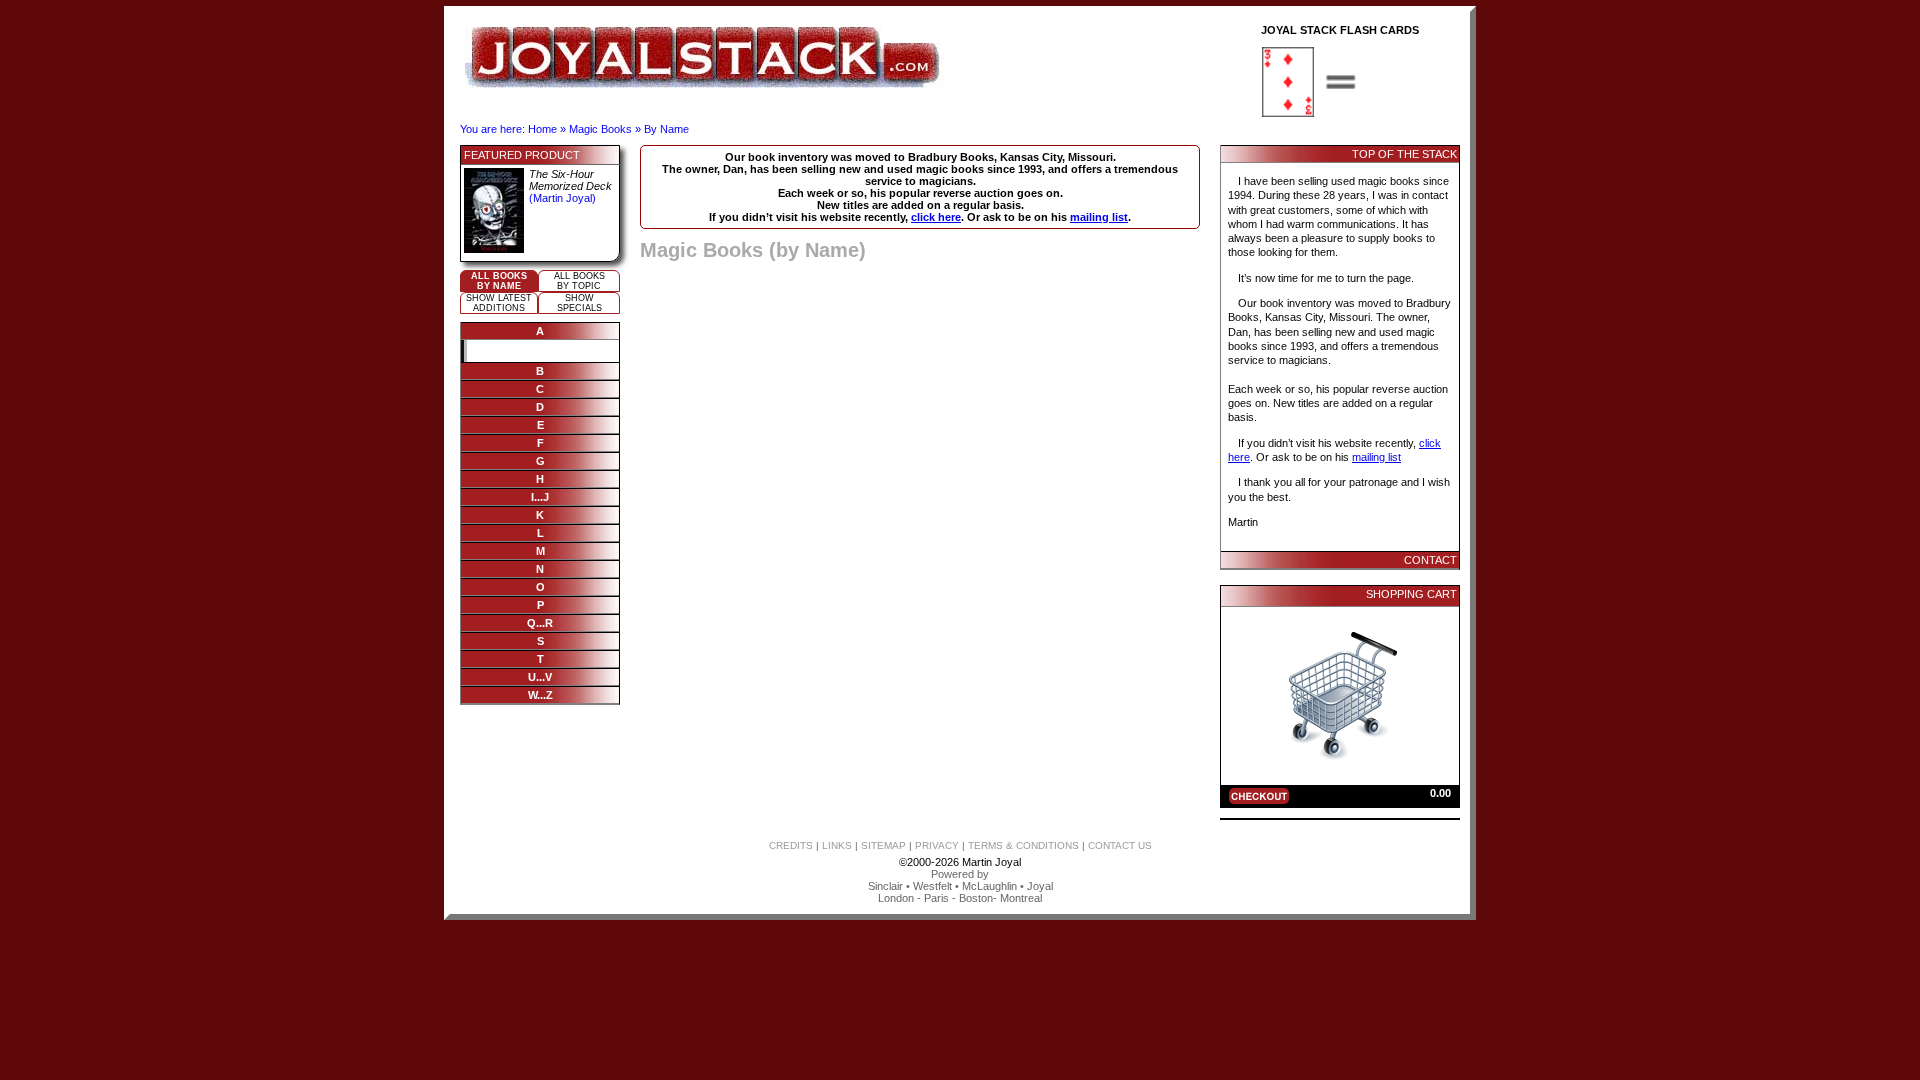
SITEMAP (883, 845)
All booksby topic (579, 281)
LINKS (837, 845)
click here (936, 217)
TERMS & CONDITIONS (1023, 845)
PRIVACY (937, 845)
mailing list (1099, 217)
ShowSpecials (579, 303)
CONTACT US (1120, 845)
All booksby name (499, 281)
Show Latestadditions (499, 303)
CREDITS (791, 845)
